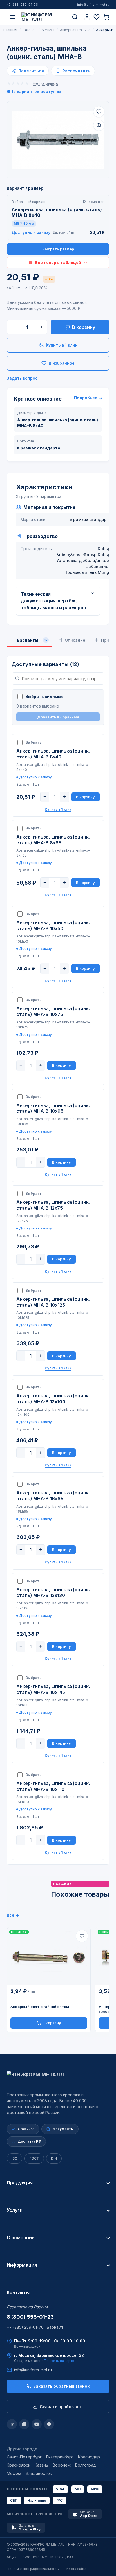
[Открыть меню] (12, 17)
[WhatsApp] (24, 2424)
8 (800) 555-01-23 (30, 2317)
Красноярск (18, 2465)
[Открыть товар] (49, 1956)
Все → (13, 1915)
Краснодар (89, 2457)
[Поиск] (75, 17)
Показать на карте (59, 2361)
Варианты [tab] (32, 640)
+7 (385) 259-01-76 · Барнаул (35, 2327)
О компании (21, 2238)
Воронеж (62, 2465)
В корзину (84, 327)
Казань (41, 2465)
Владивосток (39, 2473)
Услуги (15, 2210)
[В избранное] (99, 112)
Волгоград (86, 2465)
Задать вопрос (22, 378)
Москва (14, 2473)
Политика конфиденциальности (33, 2569)
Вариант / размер (25, 188)
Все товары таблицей (58, 262)
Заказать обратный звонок (61, 2386)
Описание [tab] (75, 640)
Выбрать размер (58, 249)
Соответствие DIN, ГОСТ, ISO (48, 2557)
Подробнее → (88, 398)
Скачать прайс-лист (62, 2407)
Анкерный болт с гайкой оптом (40, 2007)
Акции (12, 2557)
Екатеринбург (60, 2457)
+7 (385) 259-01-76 (22, 5)
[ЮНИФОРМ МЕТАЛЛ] (44, 17)
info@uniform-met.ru (93, 5)
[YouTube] (37, 2424)
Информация (22, 2265)
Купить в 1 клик (62, 345)
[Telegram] (12, 2424)
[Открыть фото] (99, 125)
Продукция (20, 2183)
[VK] (49, 2424)
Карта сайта (76, 2569)
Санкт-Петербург (24, 2457)
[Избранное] (97, 17)
